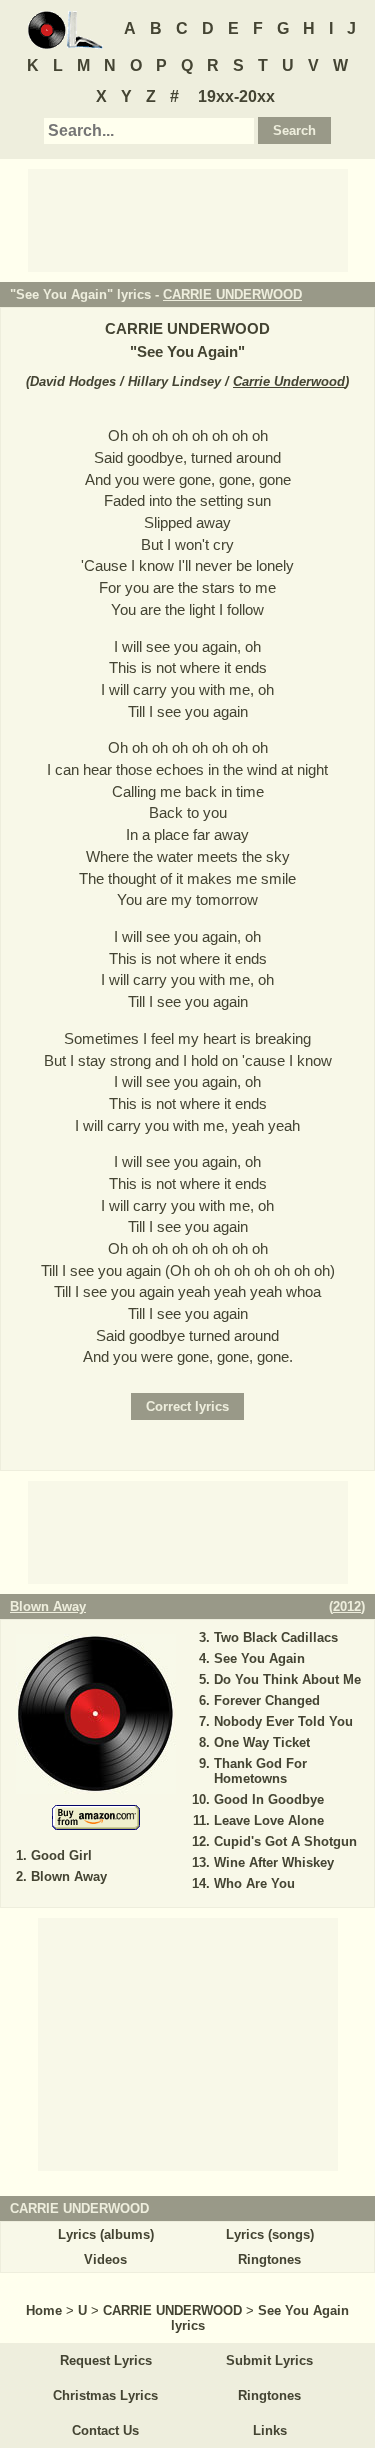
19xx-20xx (236, 96)
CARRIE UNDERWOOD (232, 294)
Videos (105, 2259)
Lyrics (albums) (106, 2234)
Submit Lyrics (269, 2360)
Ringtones (269, 2259)
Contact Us (105, 2430)
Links (270, 2430)
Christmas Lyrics (105, 2395)
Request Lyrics (106, 2360)
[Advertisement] (188, 219)
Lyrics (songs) (270, 2234)
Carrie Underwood (289, 381)
